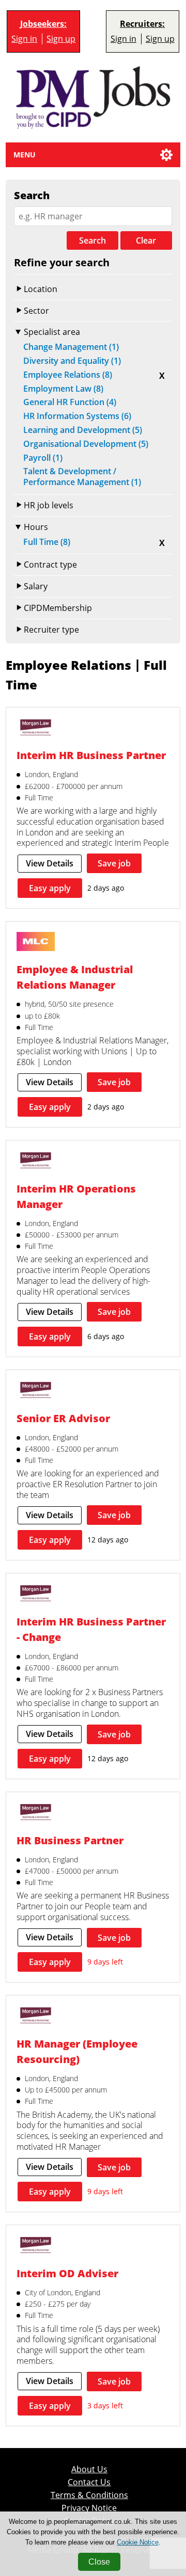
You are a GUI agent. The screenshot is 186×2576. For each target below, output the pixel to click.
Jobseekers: (43, 24)
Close (99, 2562)
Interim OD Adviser (67, 2273)
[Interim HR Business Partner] (36, 729)
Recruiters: (142, 24)
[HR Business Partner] (36, 1813)
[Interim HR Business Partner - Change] (36, 1595)
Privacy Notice (89, 2508)
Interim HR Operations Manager (76, 1196)
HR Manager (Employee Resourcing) (77, 2051)
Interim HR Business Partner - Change (91, 1629)
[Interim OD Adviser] (36, 2246)
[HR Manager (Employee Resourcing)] (36, 2017)
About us (89, 2469)
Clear (146, 240)
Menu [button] (25, 155)
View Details (50, 863)
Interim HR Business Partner (91, 755)
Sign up (61, 39)
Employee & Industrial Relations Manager (75, 977)
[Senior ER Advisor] (36, 1391)
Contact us (89, 2482)
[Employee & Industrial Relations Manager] (36, 943)
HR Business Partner (70, 1840)
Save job (114, 863)
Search (92, 240)
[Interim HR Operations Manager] (36, 1162)
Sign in (24, 39)
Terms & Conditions (89, 2495)
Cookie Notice (138, 2542)
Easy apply (50, 888)
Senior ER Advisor (63, 1418)
